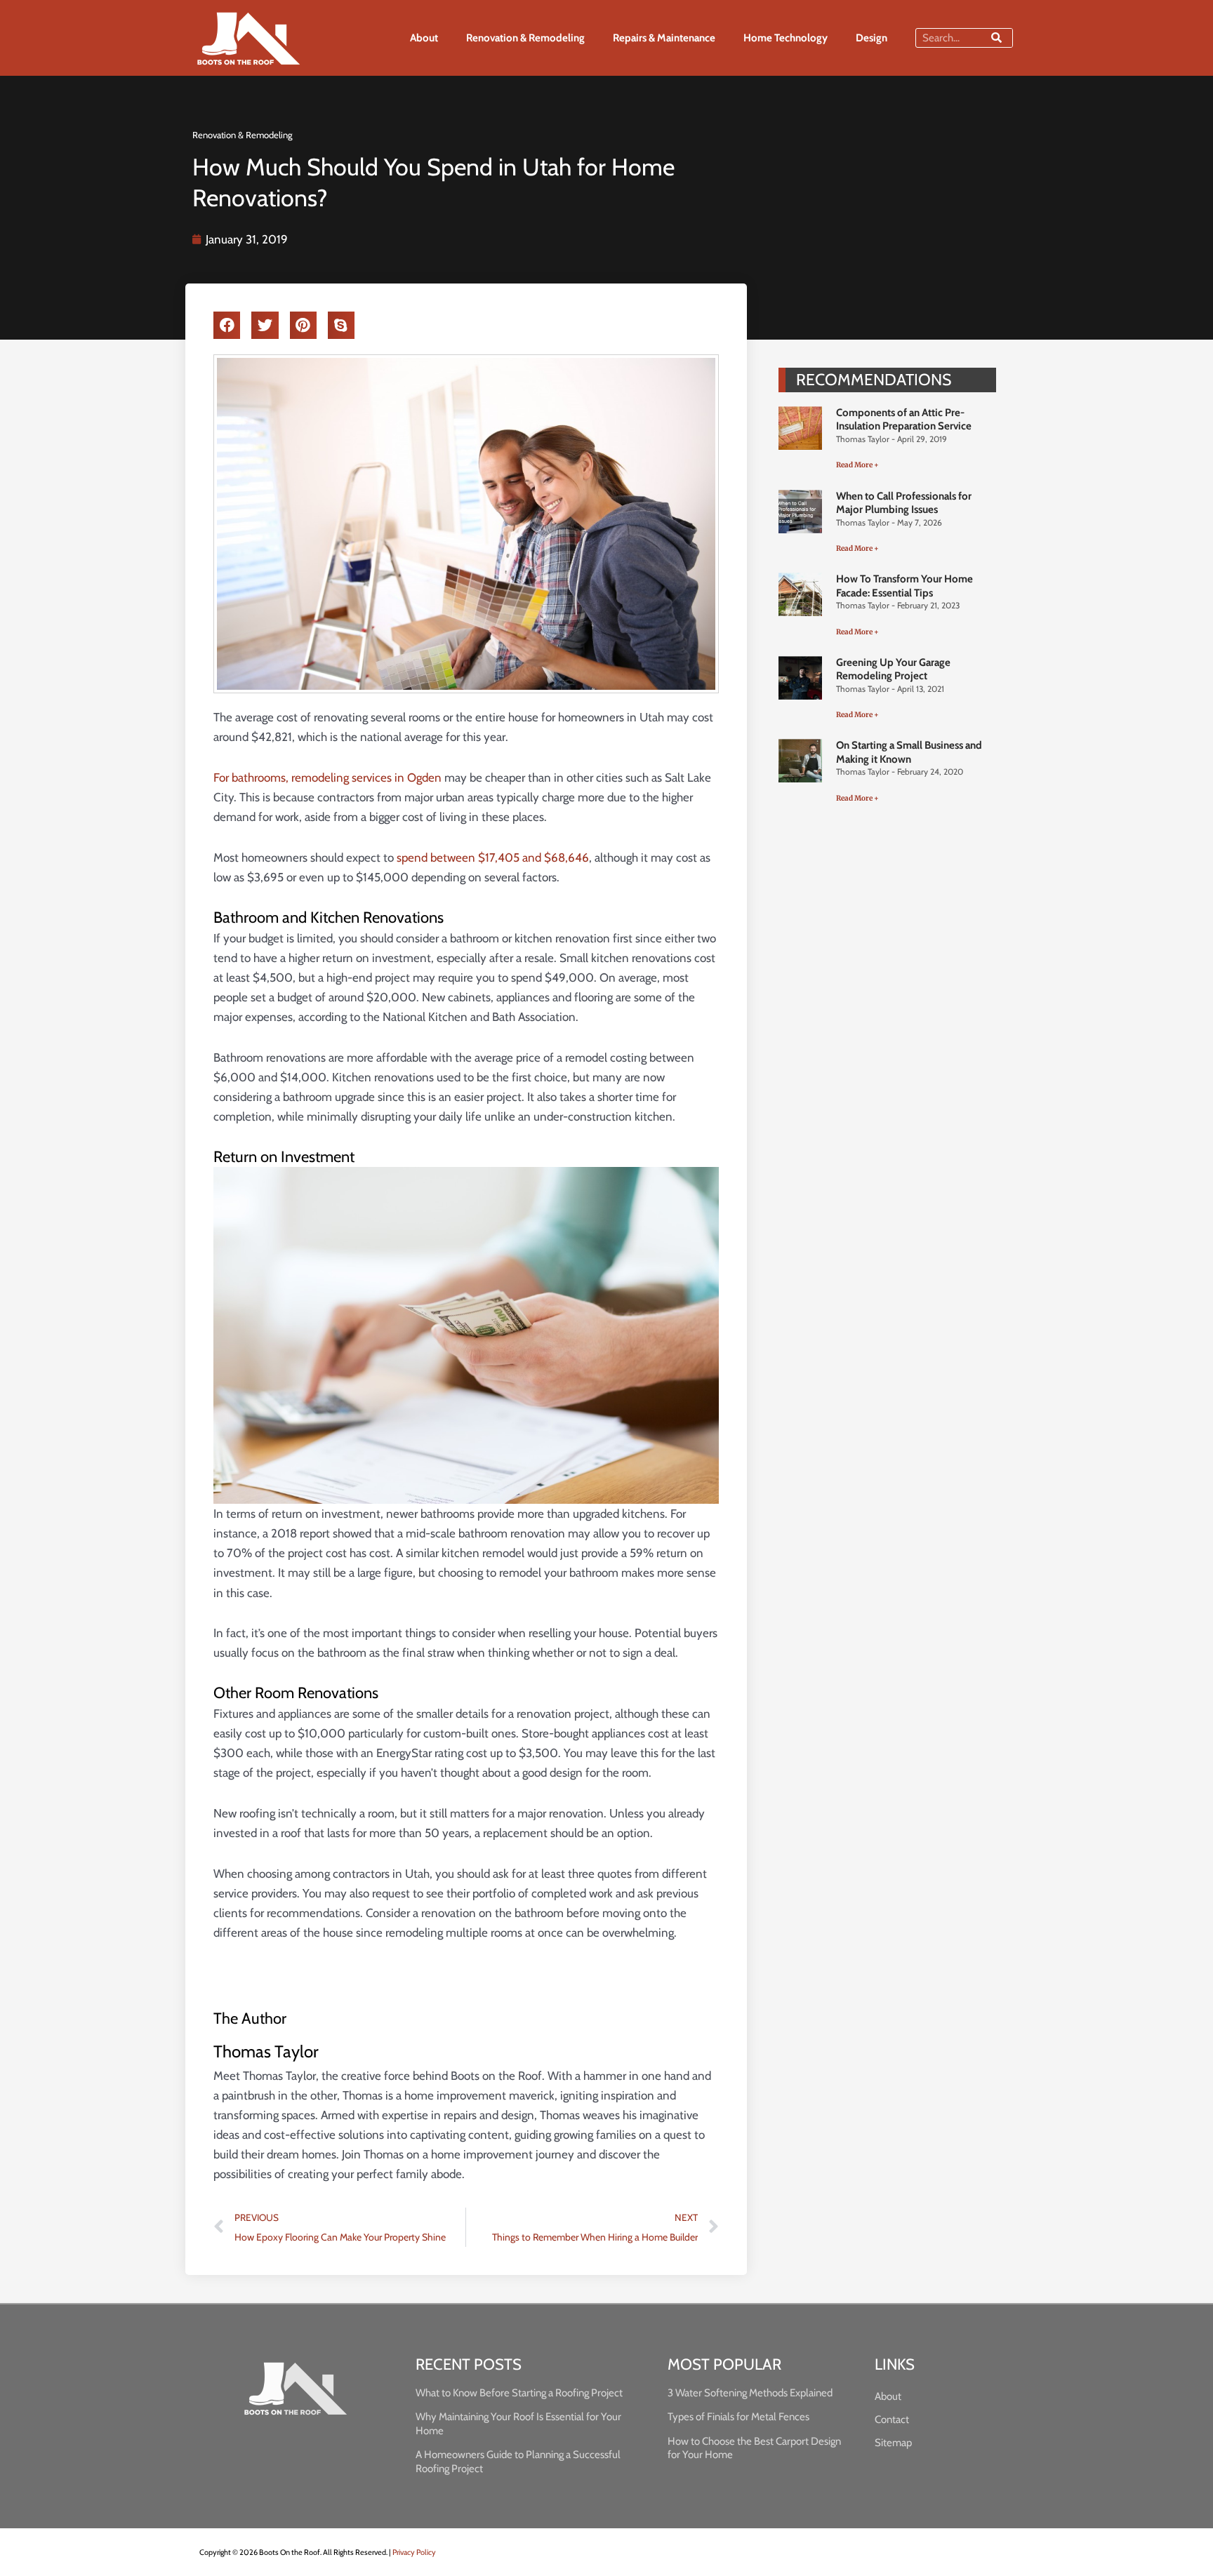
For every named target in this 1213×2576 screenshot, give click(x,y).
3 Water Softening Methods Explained (750, 2393)
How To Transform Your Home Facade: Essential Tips (904, 586)
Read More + (857, 465)
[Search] (996, 38)
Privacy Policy (414, 2552)
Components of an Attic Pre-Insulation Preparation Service (904, 420)
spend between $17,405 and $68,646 (493, 857)
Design (871, 38)
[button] (227, 326)
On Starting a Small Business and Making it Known (909, 752)
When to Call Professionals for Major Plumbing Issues (904, 503)
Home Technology (786, 38)
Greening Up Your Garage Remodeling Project (893, 669)
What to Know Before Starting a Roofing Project (519, 2393)
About (424, 38)
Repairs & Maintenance (664, 38)
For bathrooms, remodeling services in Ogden (327, 778)
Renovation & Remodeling (525, 38)
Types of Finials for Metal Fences (738, 2417)
